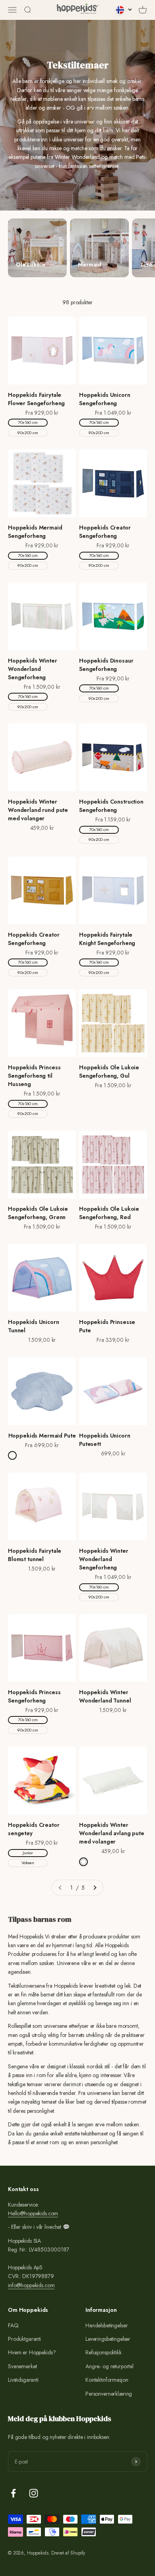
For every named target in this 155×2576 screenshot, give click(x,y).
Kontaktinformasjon (107, 2380)
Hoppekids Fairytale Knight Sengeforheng (107, 939)
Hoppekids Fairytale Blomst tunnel (35, 1555)
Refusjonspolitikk (104, 2352)
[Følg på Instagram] (34, 2493)
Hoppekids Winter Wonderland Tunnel (105, 1696)
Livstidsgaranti (23, 2380)
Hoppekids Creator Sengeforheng (105, 532)
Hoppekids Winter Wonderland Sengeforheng (33, 669)
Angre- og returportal (109, 2366)
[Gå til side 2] (95, 1888)
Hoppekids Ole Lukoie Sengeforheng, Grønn (38, 1213)
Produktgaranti (24, 2339)
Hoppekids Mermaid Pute (42, 1436)
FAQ (13, 2325)
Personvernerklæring (109, 2394)
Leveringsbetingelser (108, 2339)
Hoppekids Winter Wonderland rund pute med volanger (38, 810)
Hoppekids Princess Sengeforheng (34, 1696)
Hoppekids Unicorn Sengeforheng (105, 399)
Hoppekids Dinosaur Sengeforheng (106, 665)
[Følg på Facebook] (13, 2493)
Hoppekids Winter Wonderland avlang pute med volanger (112, 1833)
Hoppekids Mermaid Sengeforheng (35, 532)
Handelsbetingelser (107, 2325)
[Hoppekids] (78, 10)
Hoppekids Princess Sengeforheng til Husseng (34, 1076)
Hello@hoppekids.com (33, 2213)
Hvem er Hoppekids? (32, 2352)
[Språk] (124, 10)
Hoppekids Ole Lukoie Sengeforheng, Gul (109, 1072)
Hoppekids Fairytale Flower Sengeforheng (36, 399)
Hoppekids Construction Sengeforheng (111, 806)
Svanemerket (22, 2366)
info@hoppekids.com (31, 2285)
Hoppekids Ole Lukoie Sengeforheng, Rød (109, 1213)
